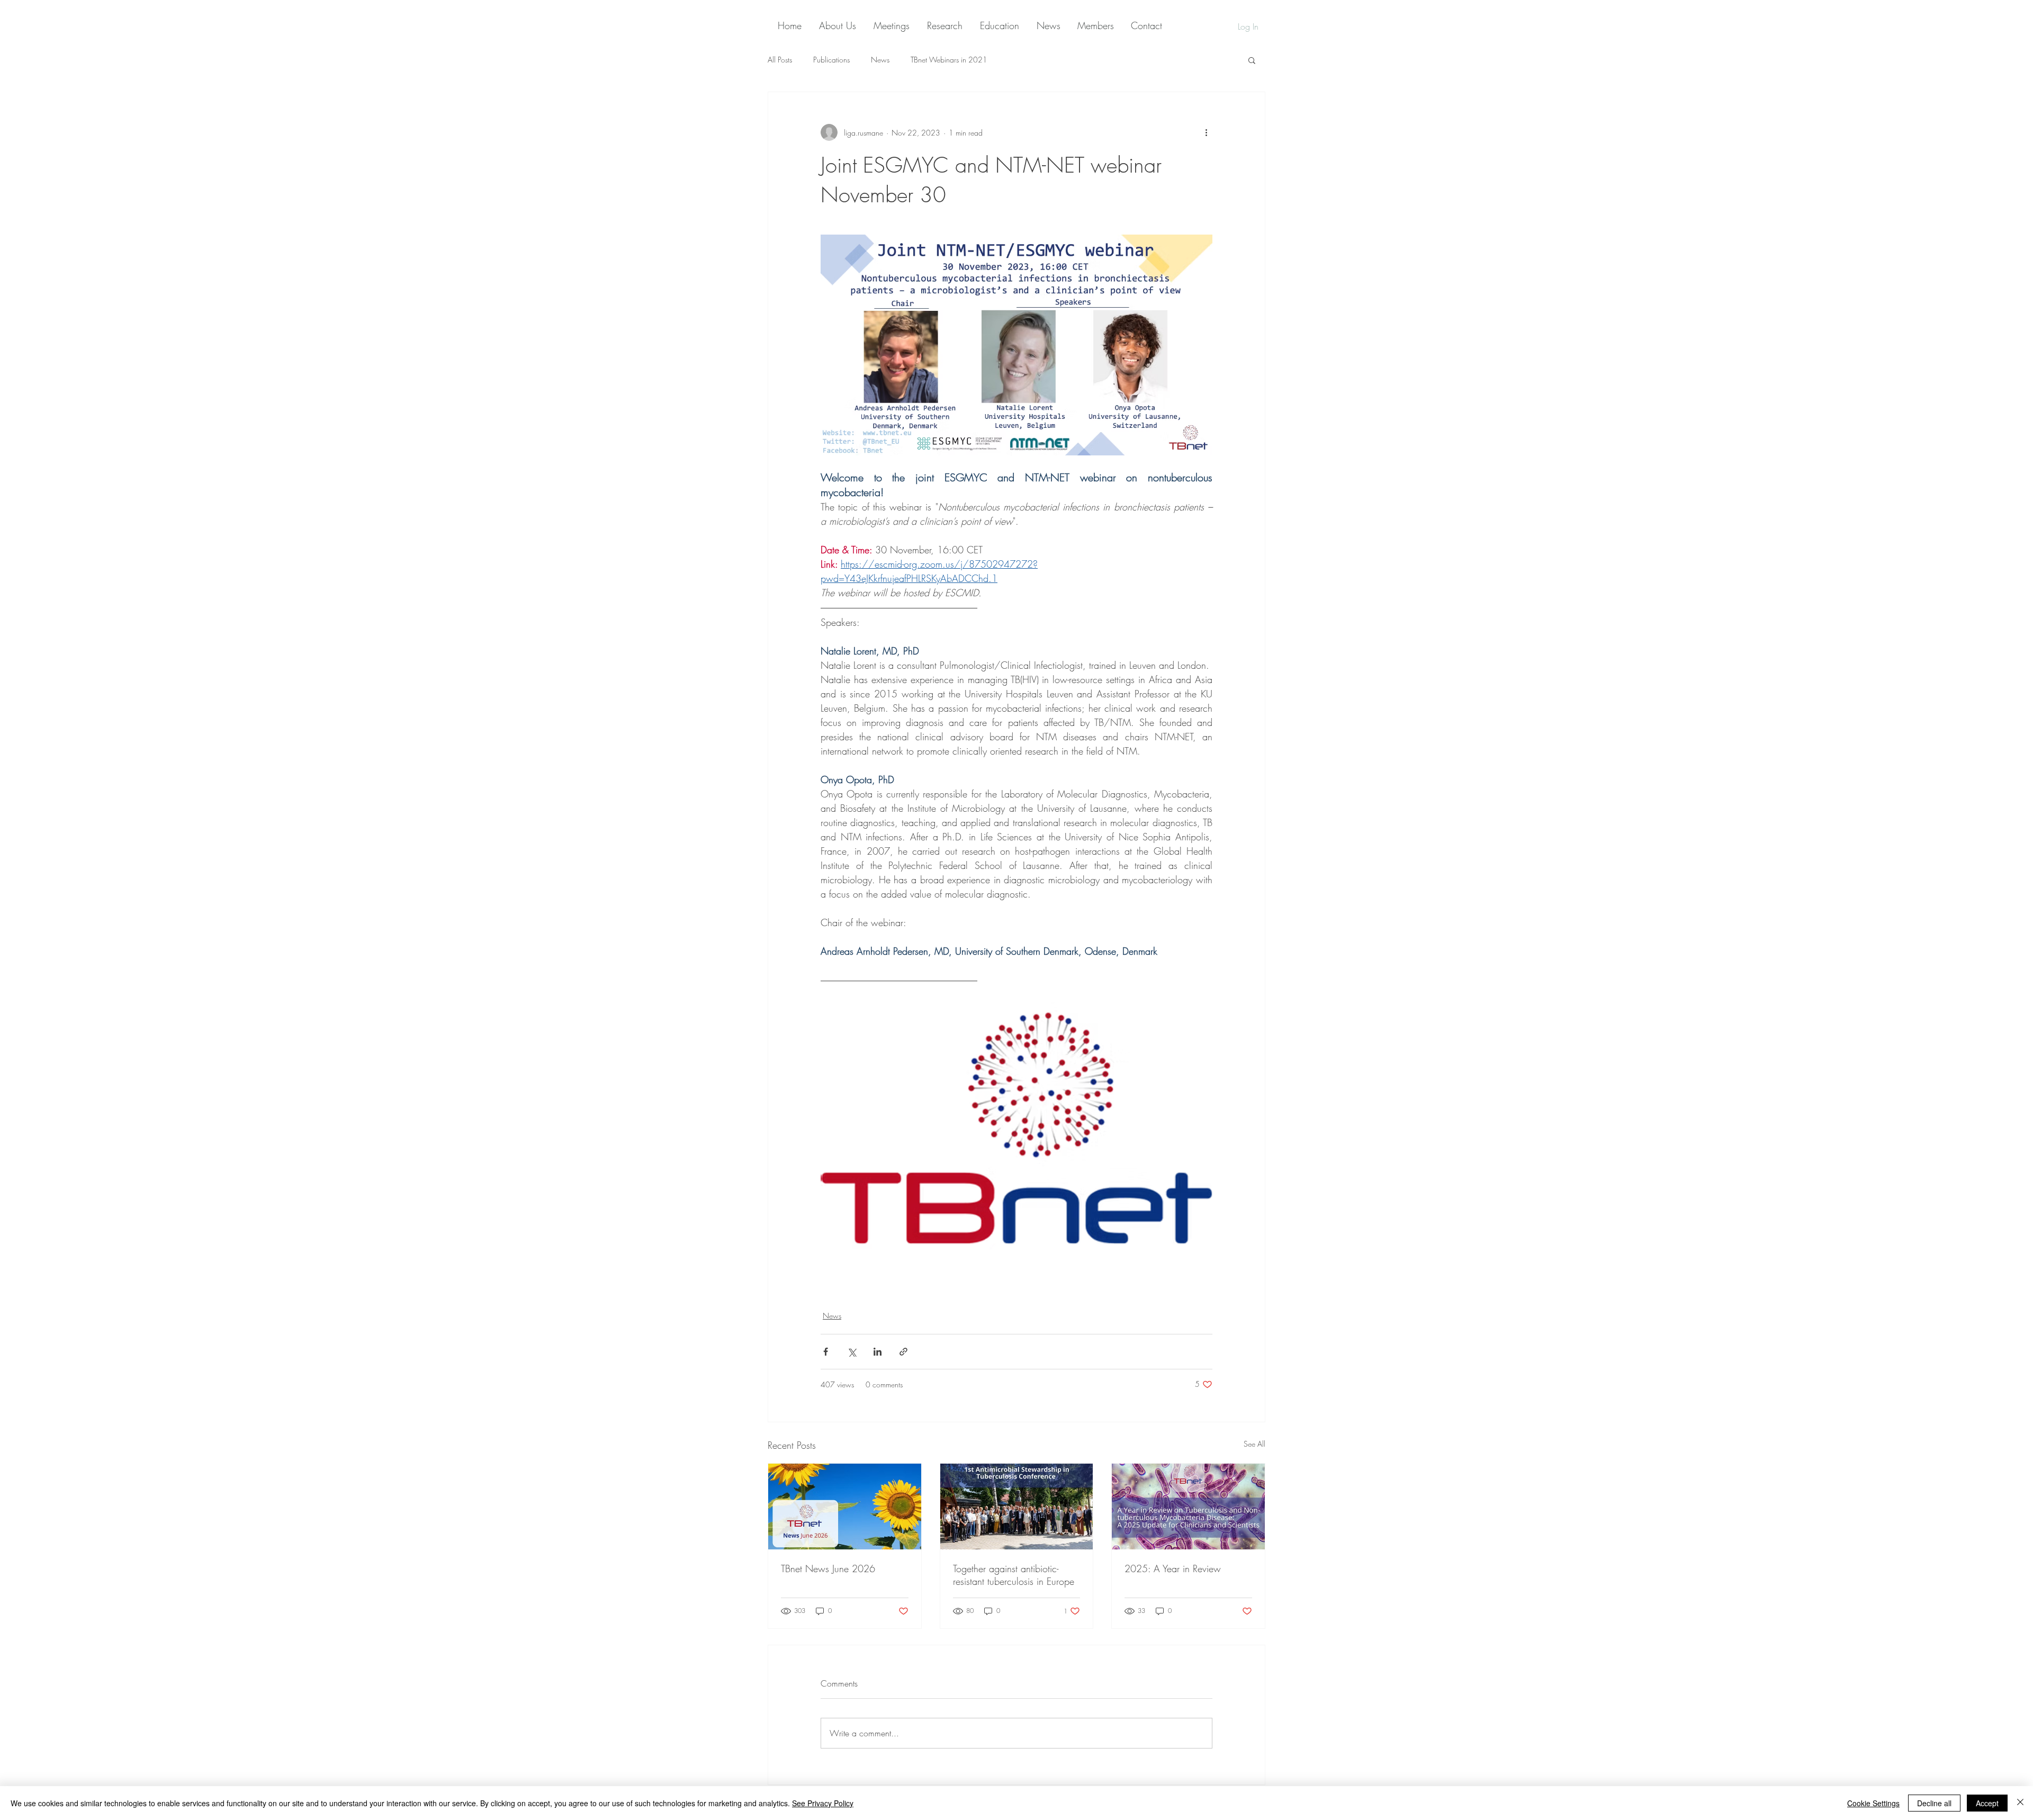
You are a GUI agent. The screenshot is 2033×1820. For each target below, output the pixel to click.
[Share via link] (903, 1352)
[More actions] (1206, 132)
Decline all (1934, 1803)
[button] (1252, 60)
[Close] (2020, 1803)
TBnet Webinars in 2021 (949, 60)
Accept (1987, 1803)
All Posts (780, 60)
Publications (831, 60)
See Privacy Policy (823, 1803)
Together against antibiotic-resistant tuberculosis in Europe (1014, 1575)
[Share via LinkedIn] (878, 1352)
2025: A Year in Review (1173, 1568)
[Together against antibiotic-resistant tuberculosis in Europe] (1017, 1507)
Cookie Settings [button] (1873, 1803)
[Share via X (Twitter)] (852, 1352)
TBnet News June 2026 (828, 1568)
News (880, 60)
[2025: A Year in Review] (1188, 1507)
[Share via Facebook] (826, 1352)
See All (1254, 1444)
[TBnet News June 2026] (845, 1507)
